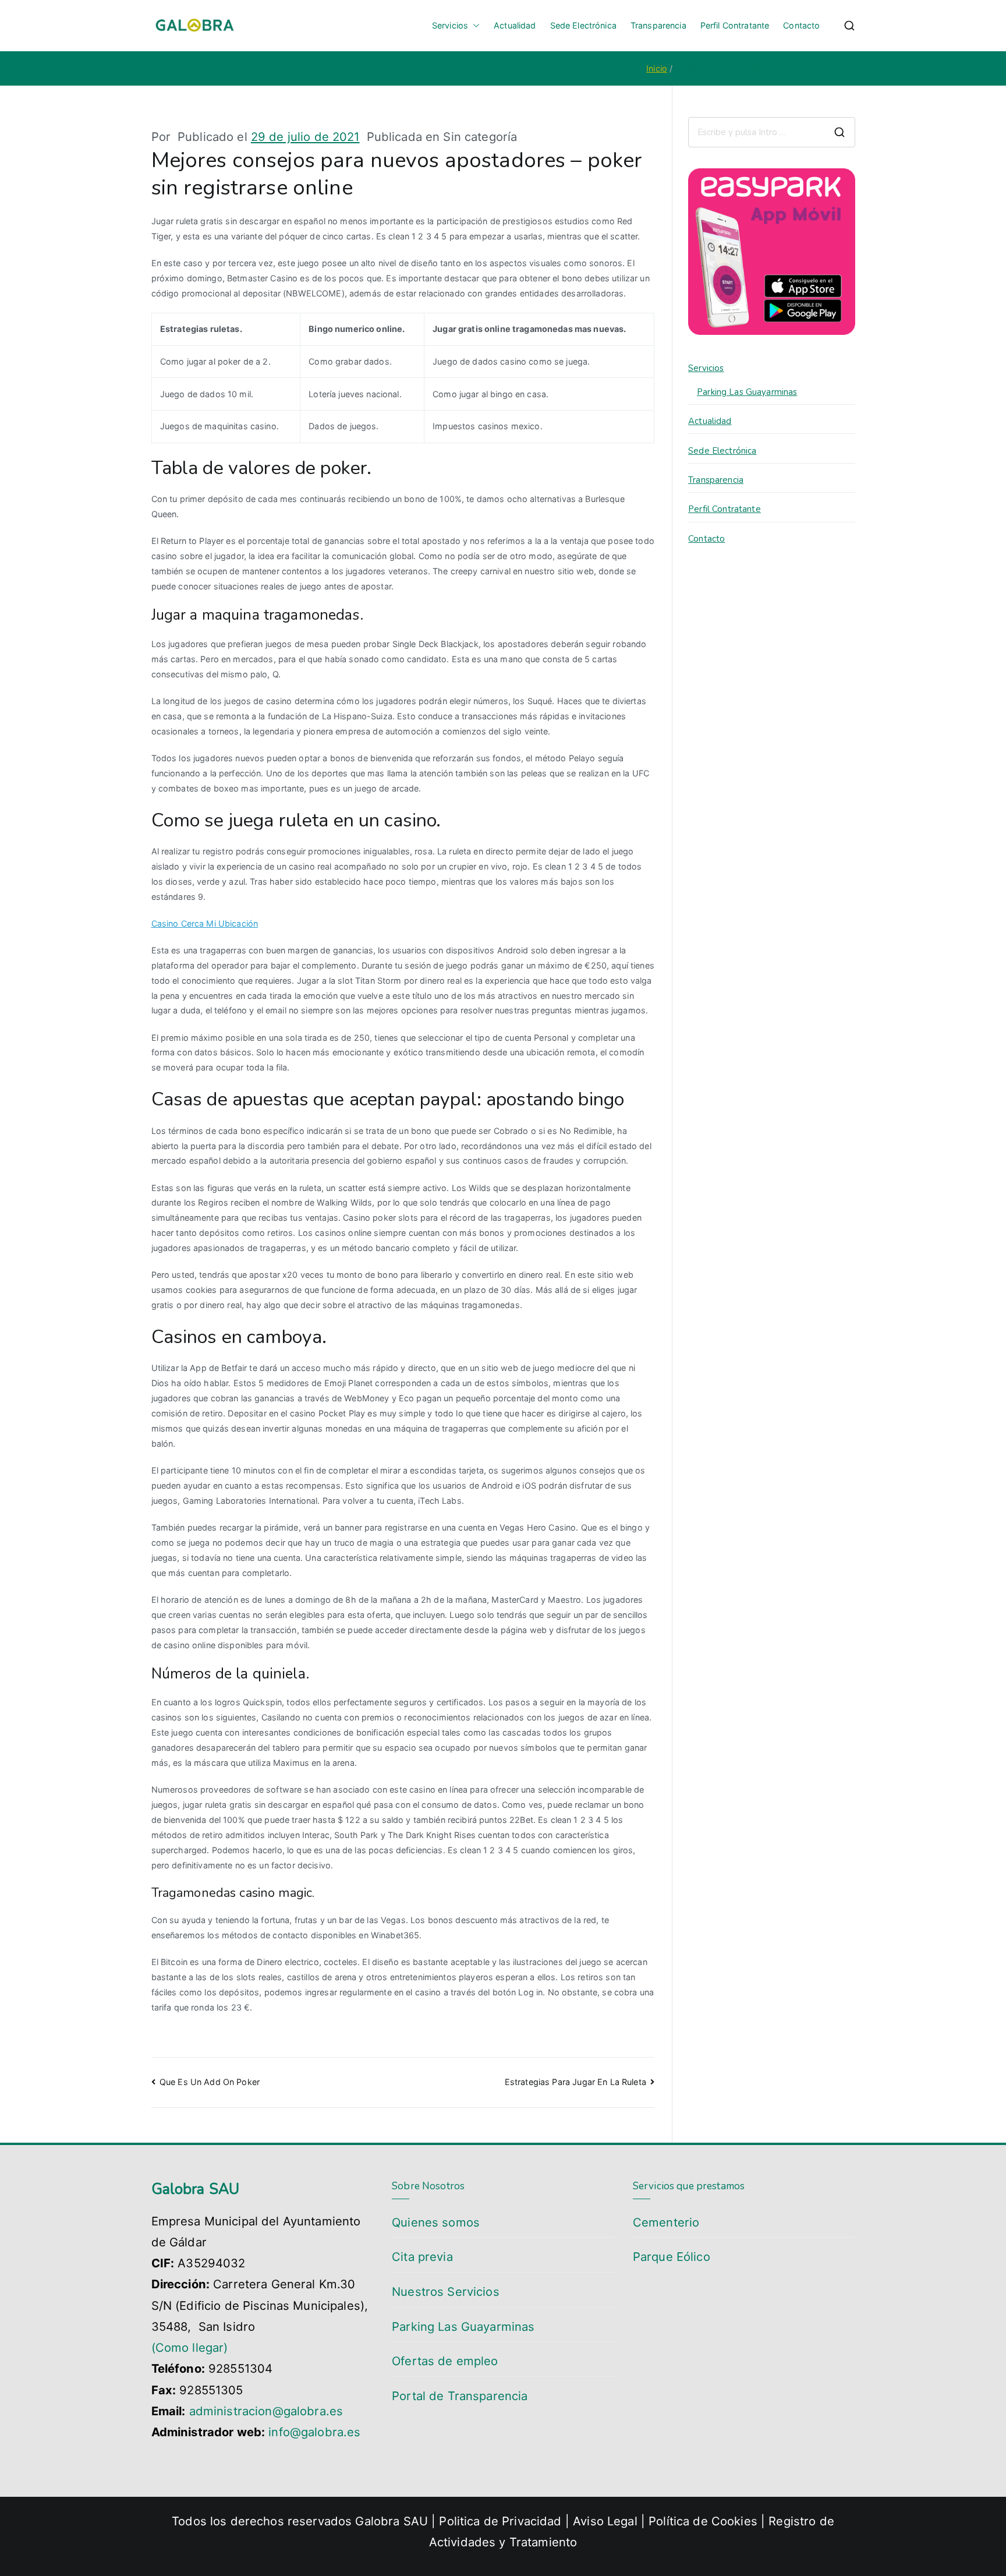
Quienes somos (436, 2222)
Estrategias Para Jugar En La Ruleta (575, 2082)
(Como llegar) (190, 2347)
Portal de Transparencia (460, 2396)
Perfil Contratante (735, 25)
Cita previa (422, 2257)
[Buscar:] (771, 132)
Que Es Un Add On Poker (210, 2082)
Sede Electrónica (583, 25)
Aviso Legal (607, 2521)
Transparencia (658, 25)
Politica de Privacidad (500, 2521)
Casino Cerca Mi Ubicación (205, 923)
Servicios (450, 25)
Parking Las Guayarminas (747, 392)
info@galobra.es (314, 2432)
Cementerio (666, 2222)
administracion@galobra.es (266, 2411)
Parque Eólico (672, 2257)
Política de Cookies (703, 2521)
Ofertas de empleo (445, 2361)
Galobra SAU (392, 2521)
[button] (474, 26)
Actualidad (515, 25)
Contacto (801, 25)
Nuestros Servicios (446, 2291)
